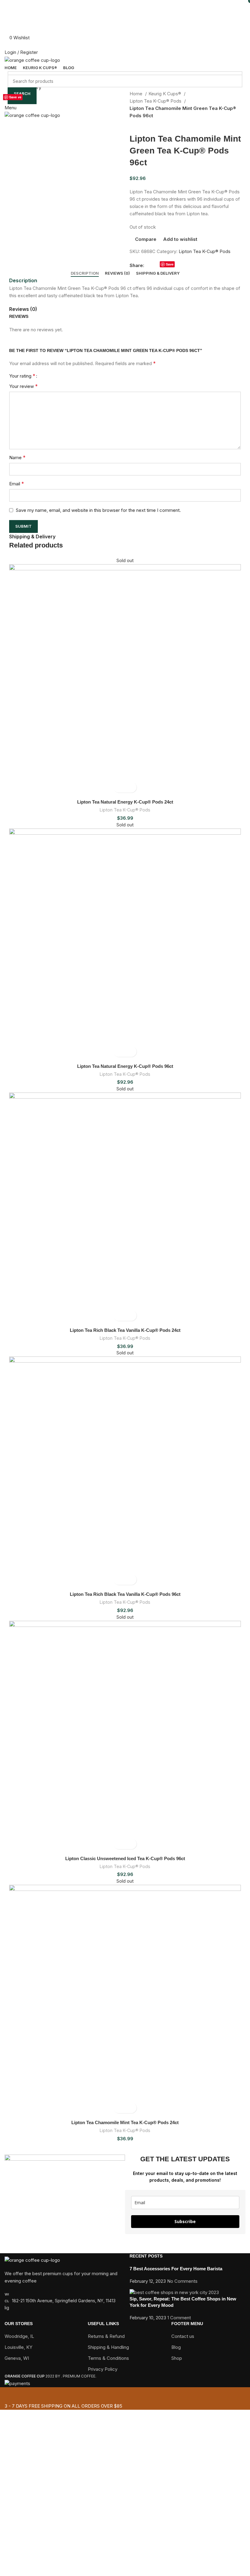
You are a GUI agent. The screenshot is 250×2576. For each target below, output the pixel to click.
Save (13, 97)
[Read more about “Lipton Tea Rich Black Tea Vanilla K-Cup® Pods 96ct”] (120, 1580)
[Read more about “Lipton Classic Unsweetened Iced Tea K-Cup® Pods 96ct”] (120, 1844)
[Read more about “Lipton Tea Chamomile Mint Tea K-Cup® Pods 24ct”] (120, 2108)
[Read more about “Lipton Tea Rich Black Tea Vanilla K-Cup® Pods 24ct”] (120, 1316)
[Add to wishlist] (130, 787)
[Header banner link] (125, 1288)
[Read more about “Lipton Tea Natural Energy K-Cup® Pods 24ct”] (120, 787)
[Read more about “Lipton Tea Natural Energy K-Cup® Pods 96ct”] (120, 1052)
